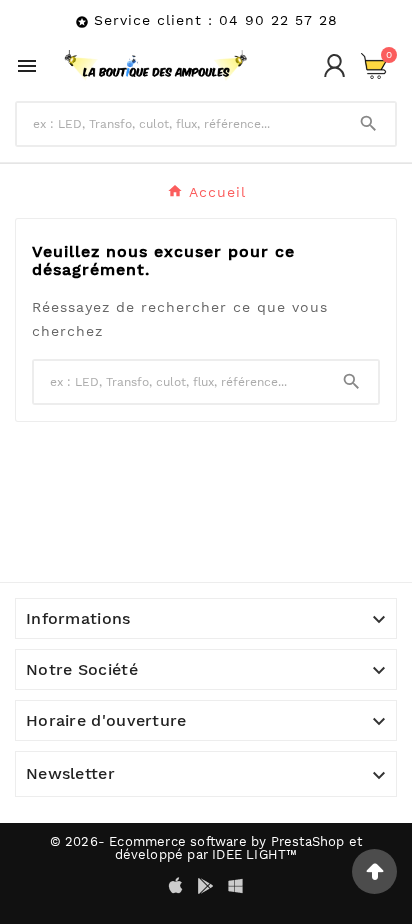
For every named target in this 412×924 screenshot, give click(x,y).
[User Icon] (334, 65)
